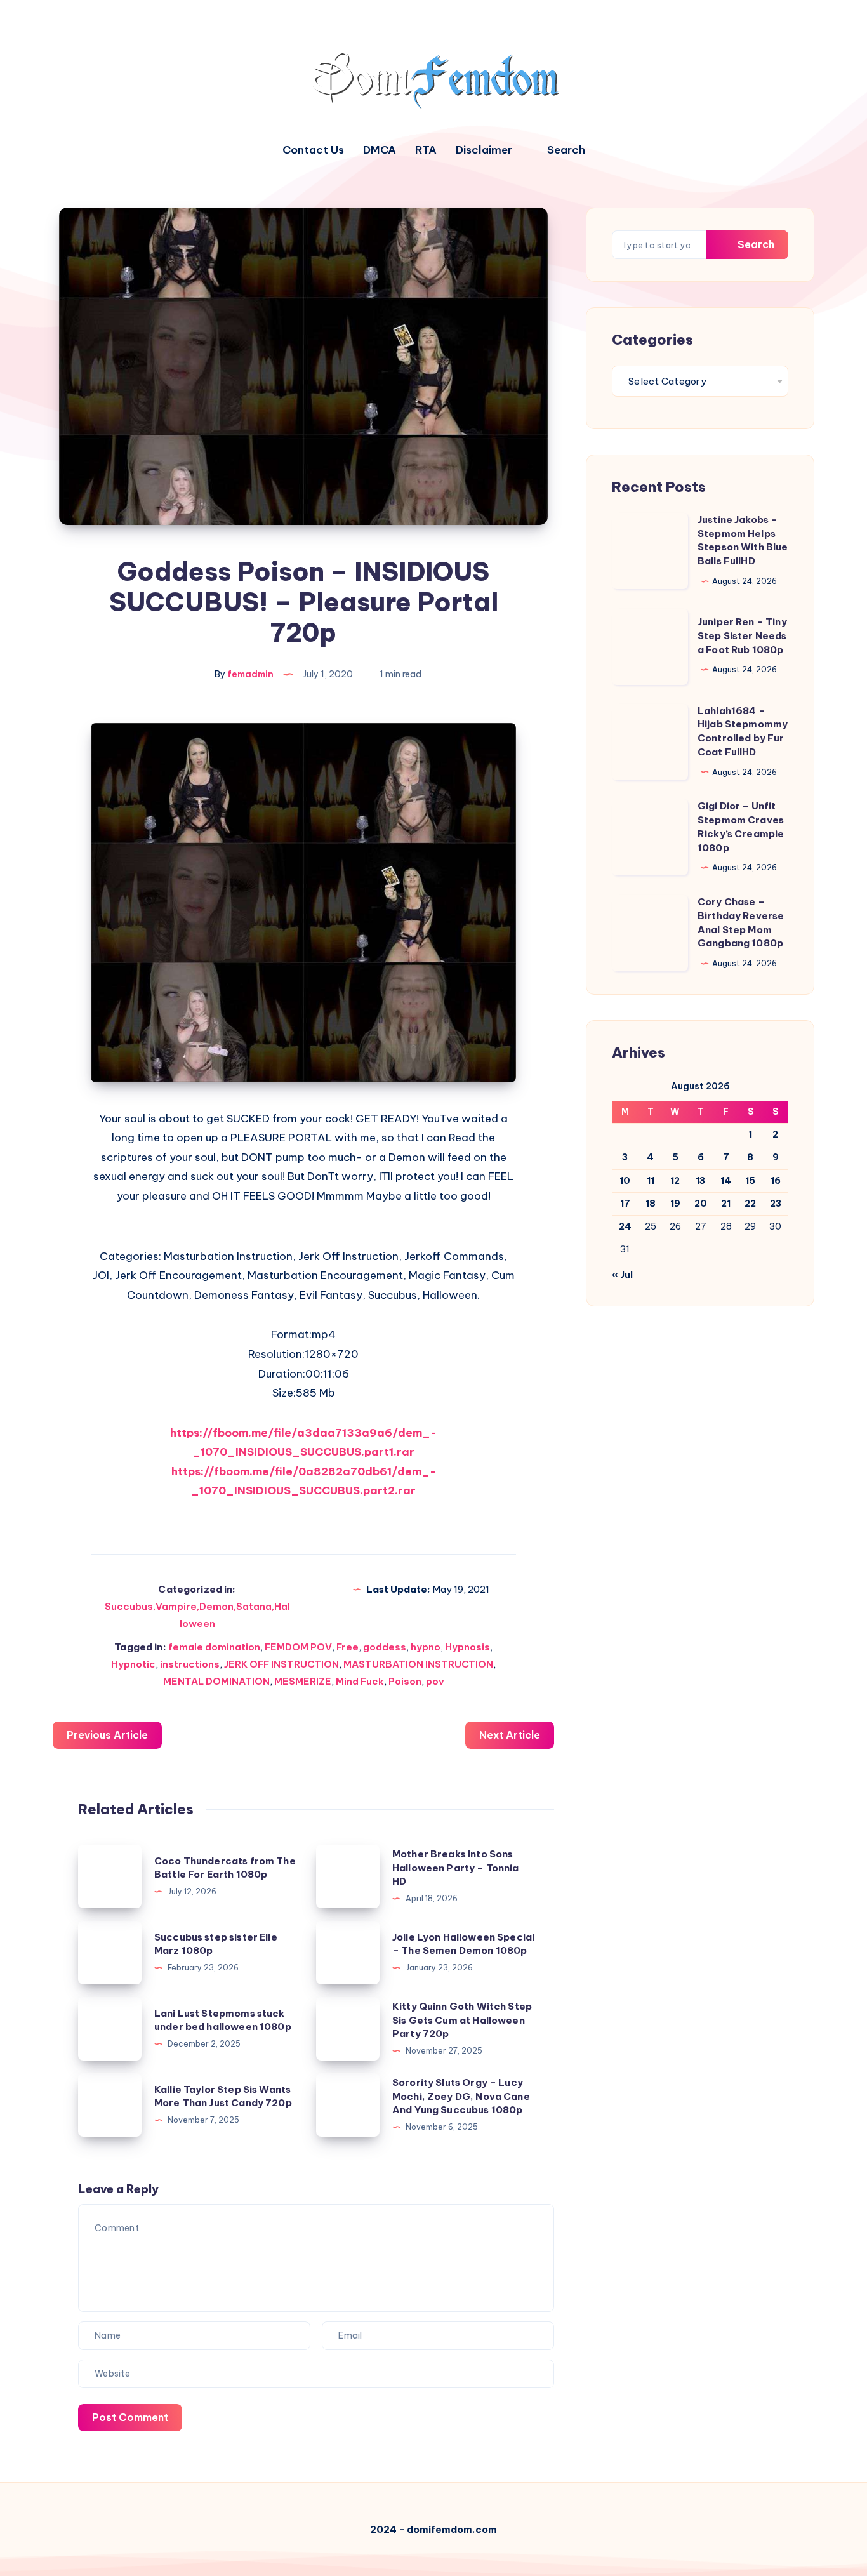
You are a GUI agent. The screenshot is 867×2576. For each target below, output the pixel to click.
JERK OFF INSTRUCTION (281, 1664)
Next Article (510, 1735)
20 (701, 1204)
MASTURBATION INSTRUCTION (418, 1664)
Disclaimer (484, 150)
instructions (190, 1664)
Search (755, 244)
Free (347, 1647)
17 (625, 1204)
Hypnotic (133, 1664)
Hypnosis (467, 1647)
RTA (426, 150)
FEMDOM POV (298, 1647)
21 (726, 1204)
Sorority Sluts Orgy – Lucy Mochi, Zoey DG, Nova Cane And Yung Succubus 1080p (461, 2096)
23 (776, 1204)
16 (776, 1181)
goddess (385, 1647)
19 (675, 1204)
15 (750, 1181)
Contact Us (313, 150)
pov (435, 1681)
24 (625, 1226)
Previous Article (107, 1735)
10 (625, 1181)
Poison (405, 1681)
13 (700, 1181)
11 (651, 1181)
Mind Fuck (360, 1681)
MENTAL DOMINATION (216, 1681)
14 (726, 1181)
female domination (214, 1647)
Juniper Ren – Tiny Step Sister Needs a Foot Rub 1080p (742, 636)
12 (675, 1181)
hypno (426, 1647)
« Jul (622, 1275)
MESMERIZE (303, 1681)
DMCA (380, 150)
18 (651, 1204)
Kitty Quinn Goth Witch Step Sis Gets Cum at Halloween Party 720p (462, 2020)
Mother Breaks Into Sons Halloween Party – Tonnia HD (456, 1868)
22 (750, 1204)
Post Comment (130, 2417)
